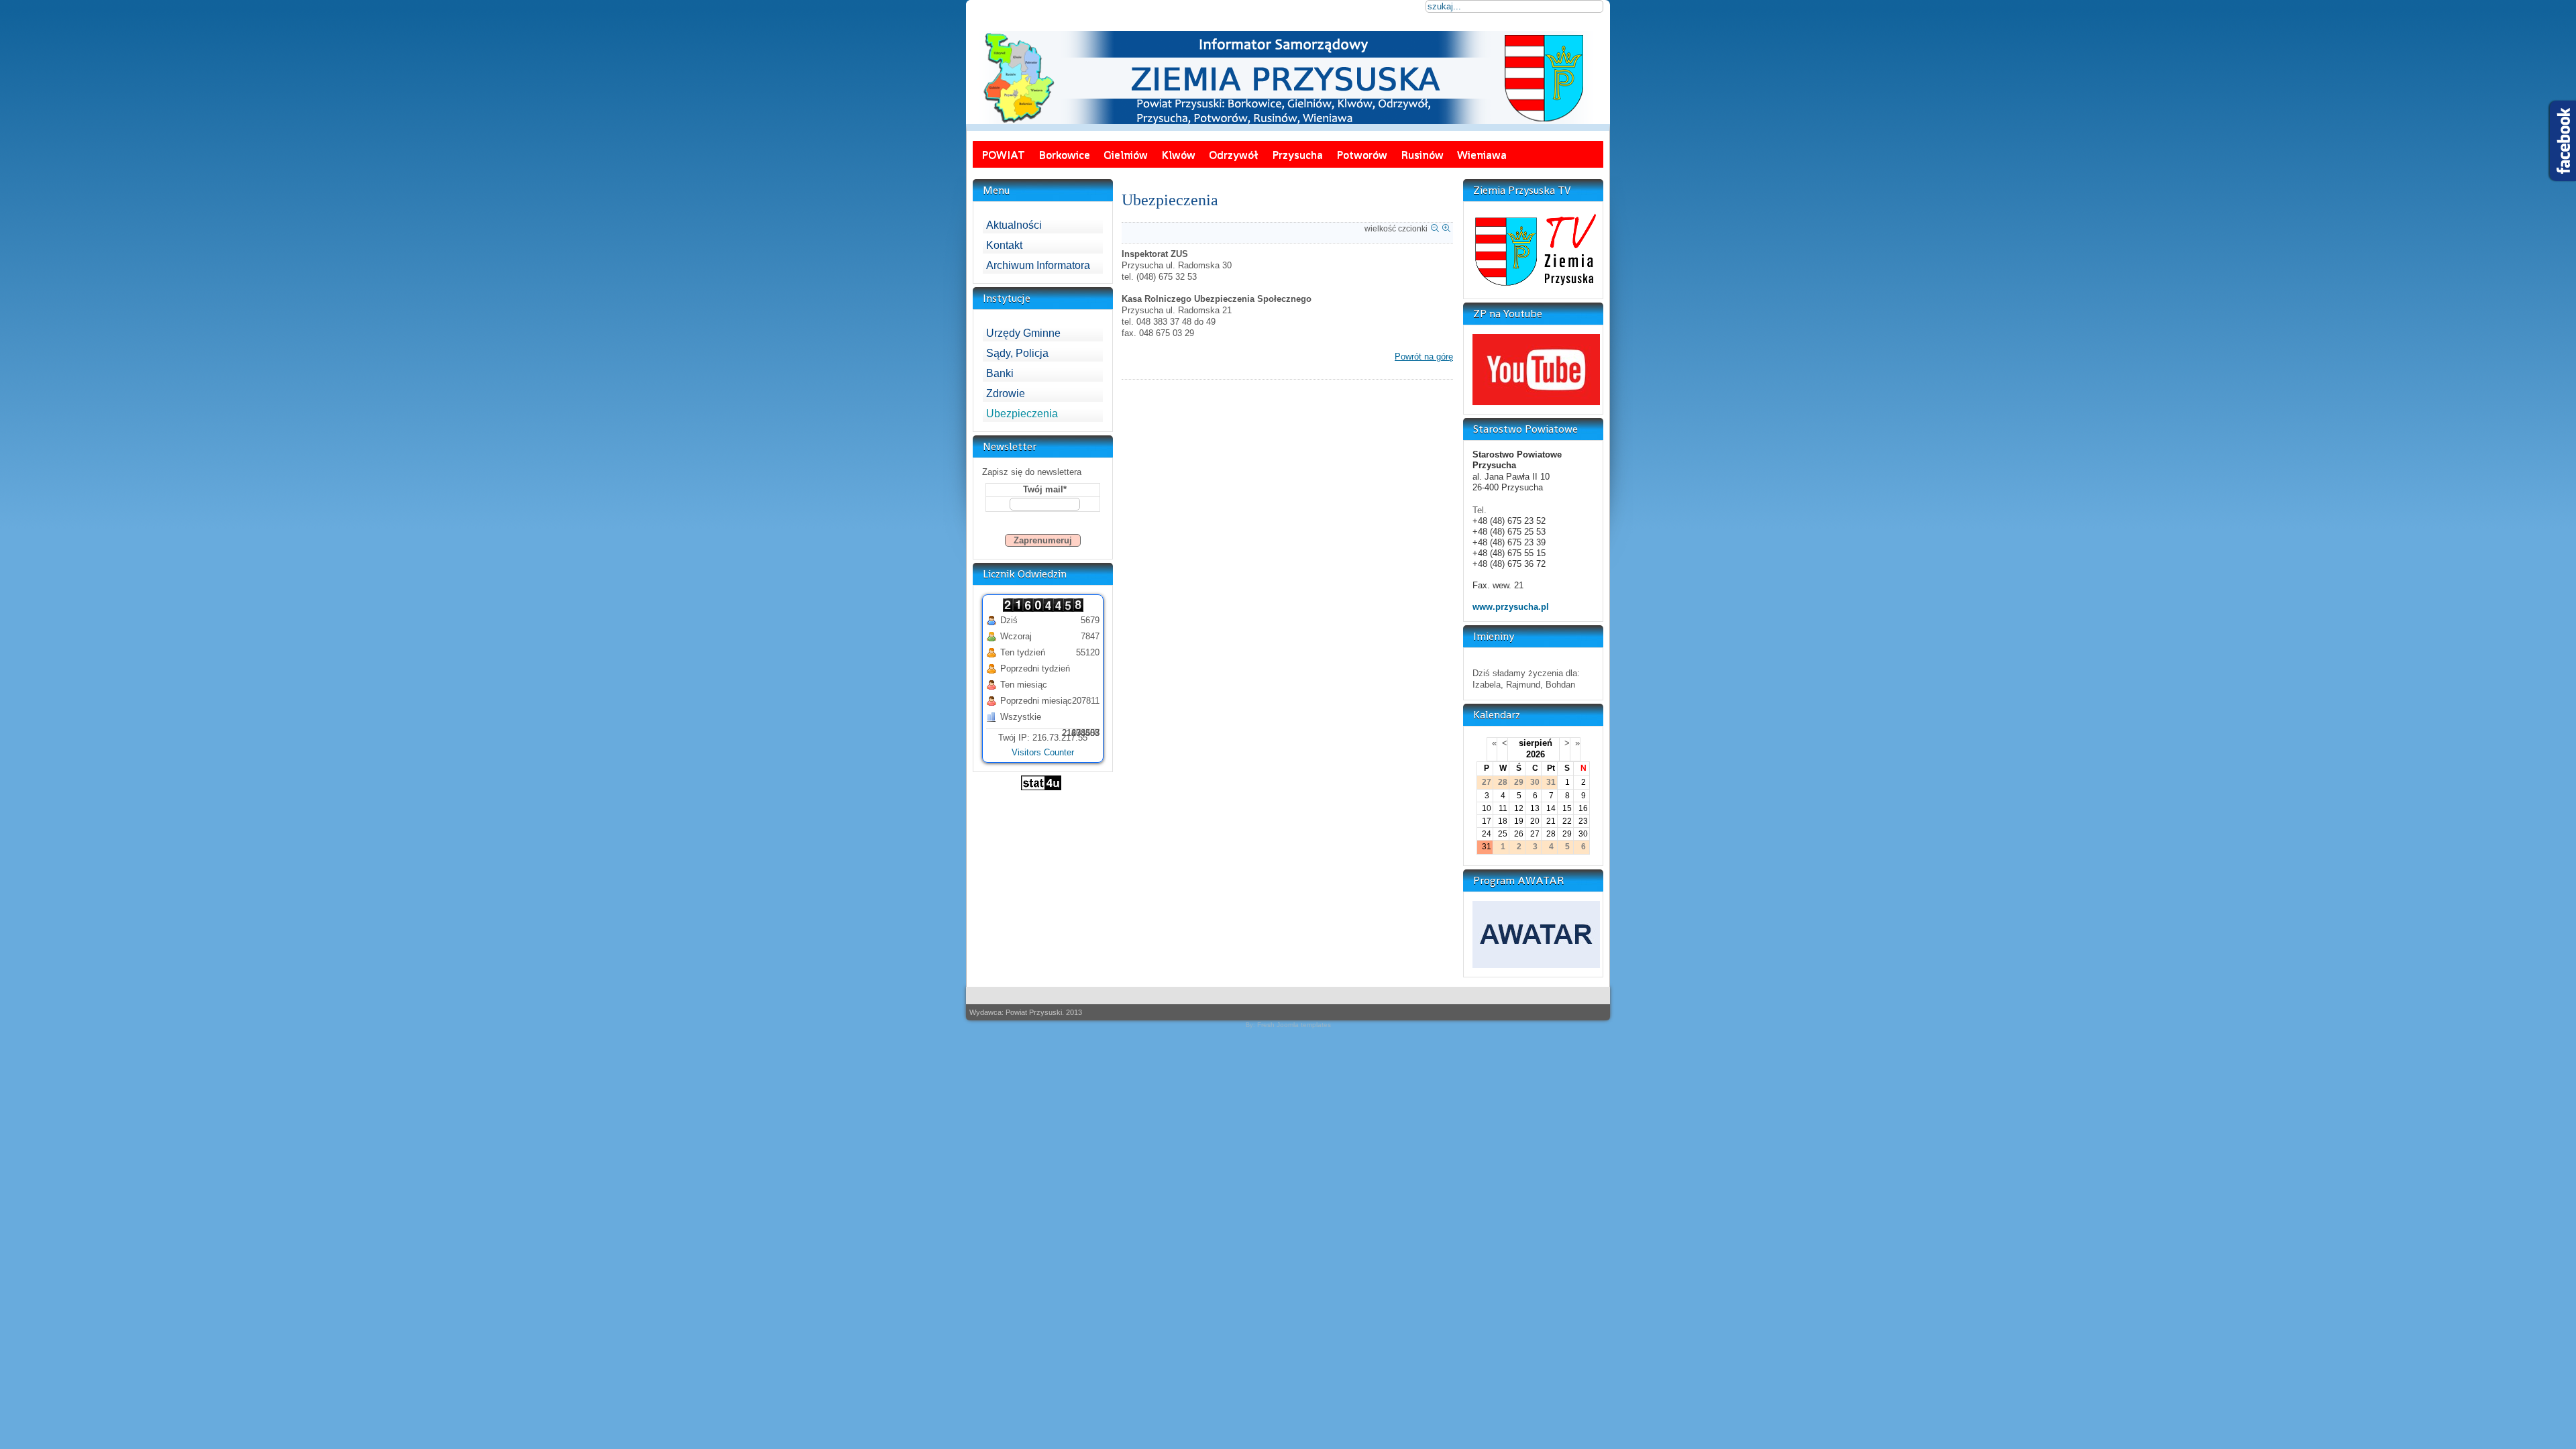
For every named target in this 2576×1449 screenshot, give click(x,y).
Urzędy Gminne (1023, 333)
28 (1551, 834)
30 (1583, 834)
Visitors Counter (1043, 752)
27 (1535, 834)
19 (1519, 821)
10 (1487, 808)
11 (1503, 808)
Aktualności (1014, 225)
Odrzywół (1234, 154)
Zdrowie (1006, 393)
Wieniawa (1482, 154)
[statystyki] (1041, 787)
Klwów (1178, 154)
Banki (1000, 373)
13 (1535, 808)
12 (1519, 808)
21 (1551, 821)
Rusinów (1422, 154)
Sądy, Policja (1017, 353)
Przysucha (1297, 154)
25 (1503, 834)
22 (1567, 821)
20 (1535, 821)
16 (1583, 808)
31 (1487, 847)
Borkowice (1064, 154)
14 (1551, 808)
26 (1519, 834)
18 (1503, 821)
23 (1583, 821)
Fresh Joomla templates (1294, 1025)
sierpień (1536, 743)
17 (1487, 821)
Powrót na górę (1424, 357)
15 (1567, 808)
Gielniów (1126, 154)
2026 (1536, 754)
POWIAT (1003, 154)
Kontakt (1004, 245)
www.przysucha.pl (1511, 607)
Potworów (1362, 154)
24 (1487, 834)
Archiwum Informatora (1038, 265)
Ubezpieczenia (1022, 414)
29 (1567, 834)
